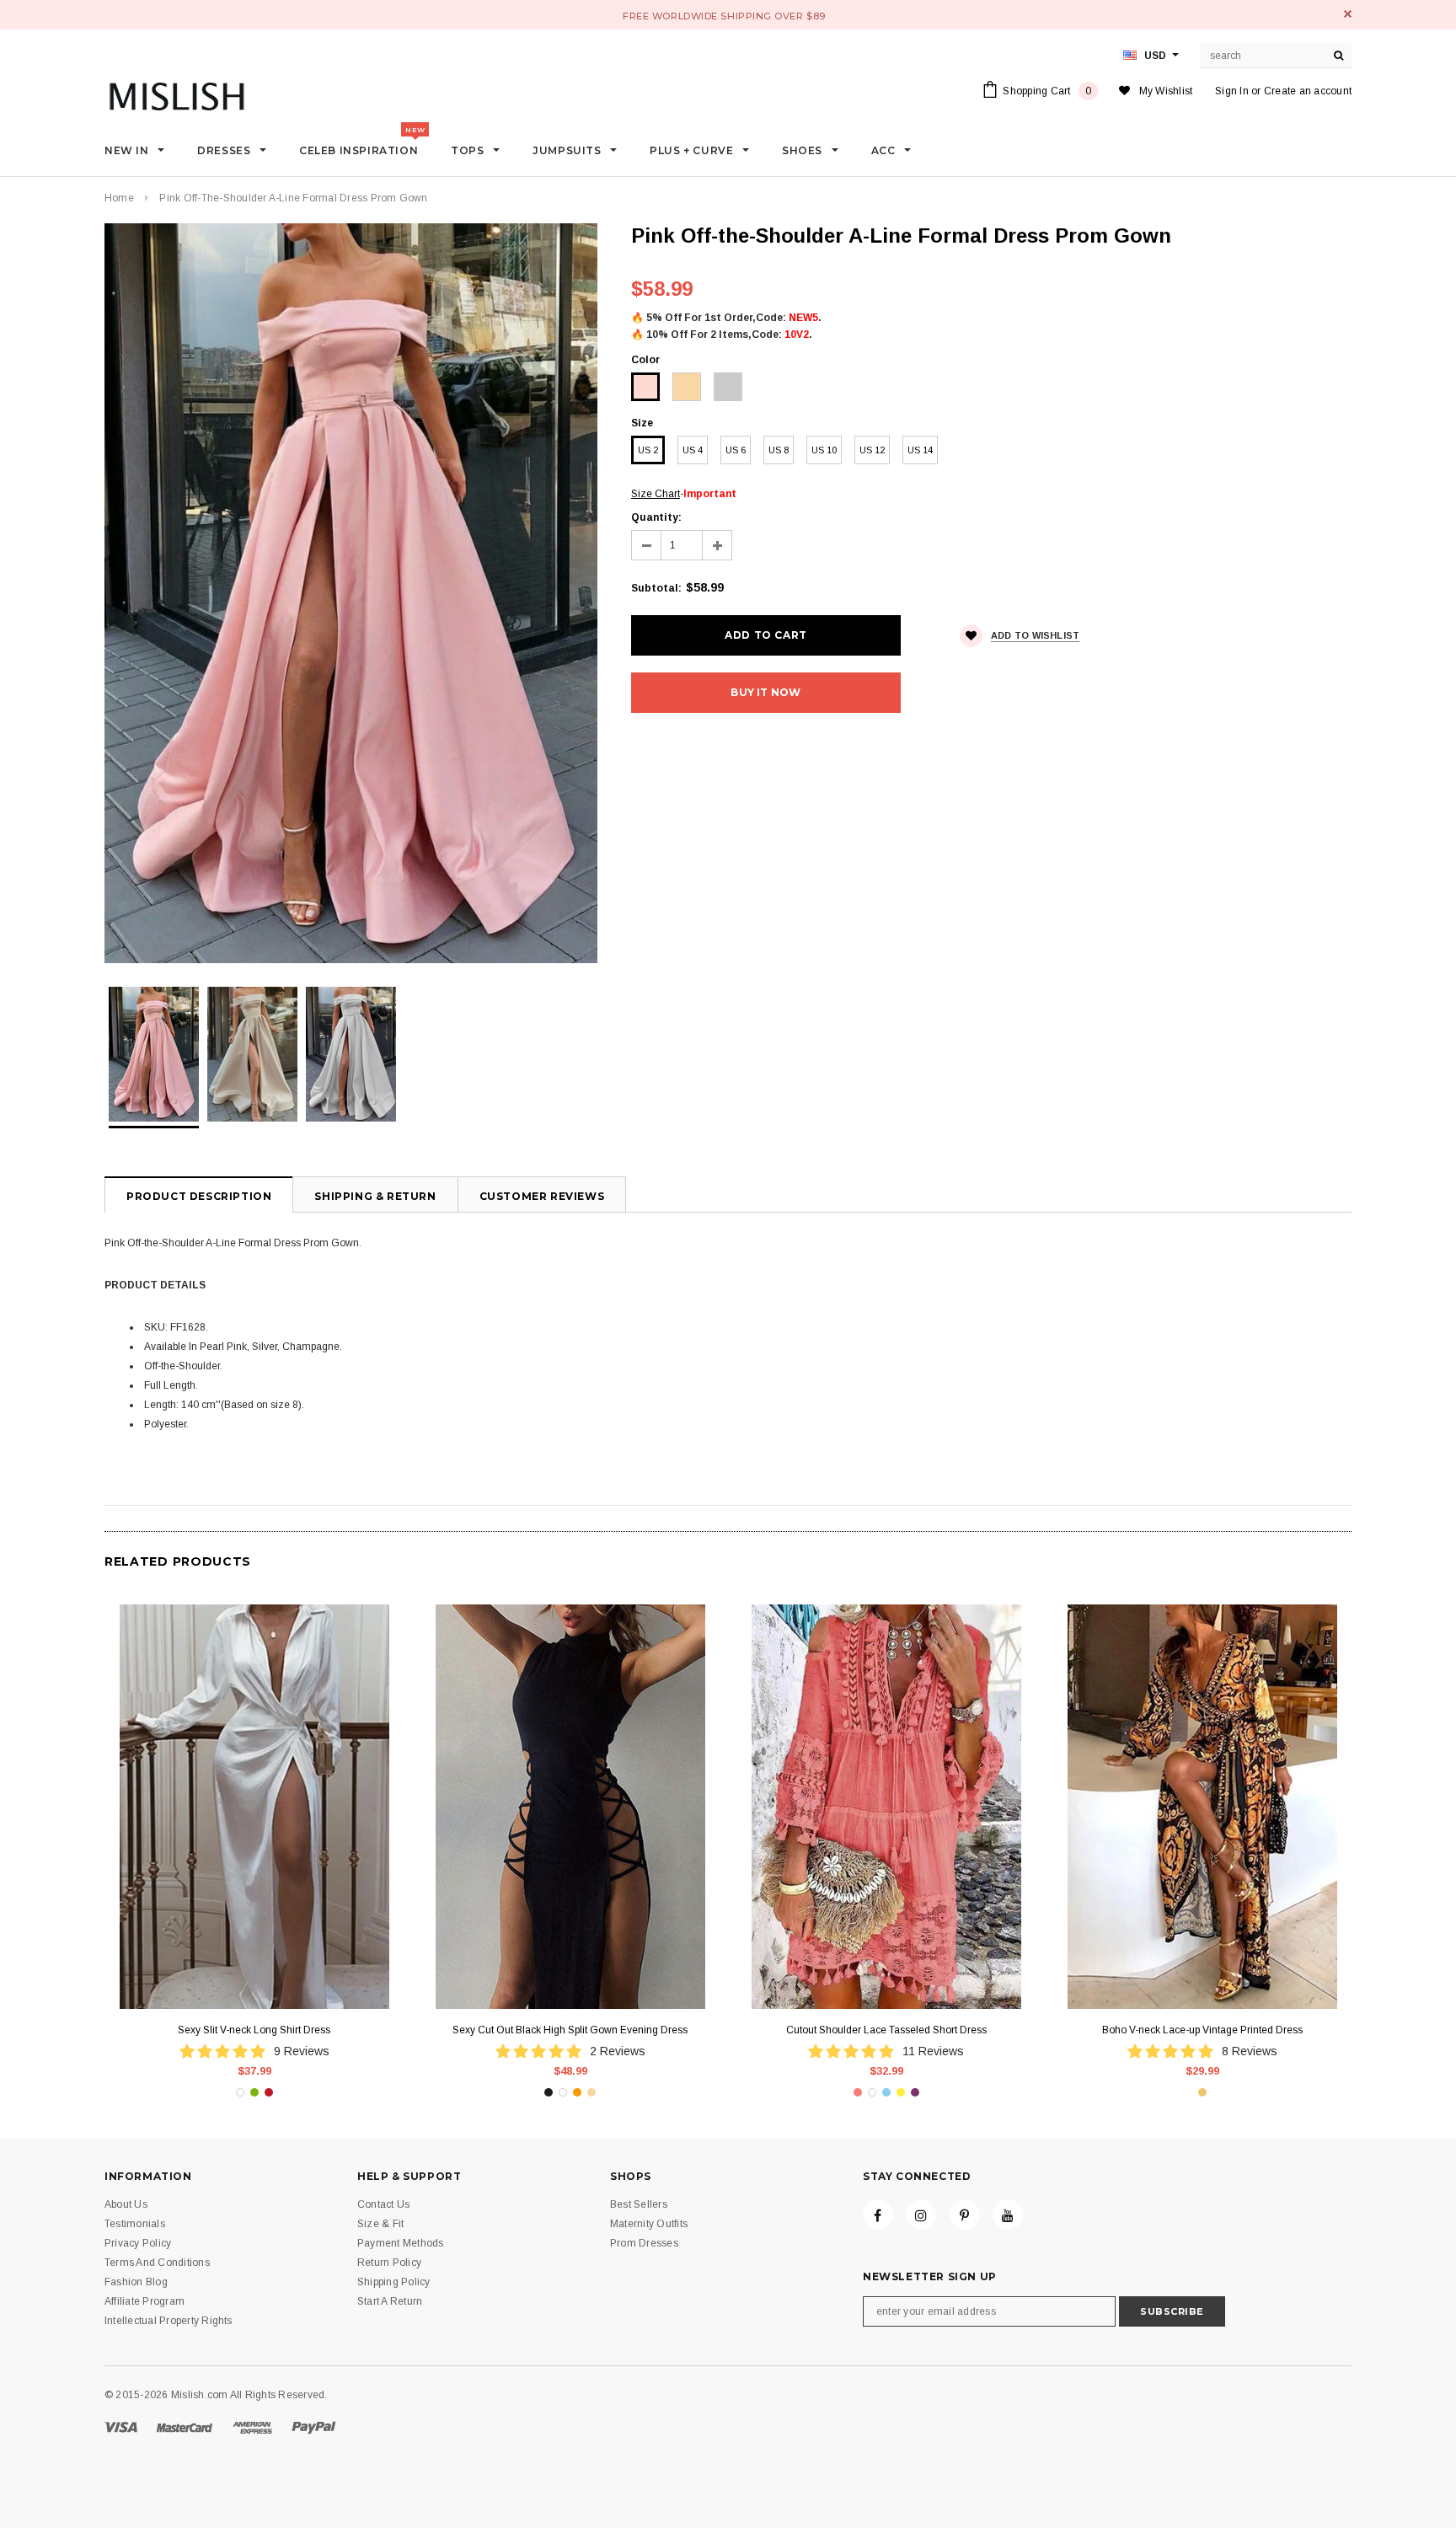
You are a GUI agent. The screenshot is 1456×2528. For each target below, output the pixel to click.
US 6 (736, 450)
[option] (351, 593)
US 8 (779, 450)
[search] (1339, 56)
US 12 (872, 450)
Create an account (1308, 91)
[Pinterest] (965, 2215)
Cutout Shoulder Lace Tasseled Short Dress (886, 2030)
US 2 (648, 450)
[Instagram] (921, 2215)
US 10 (824, 450)
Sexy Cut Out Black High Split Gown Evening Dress (570, 2030)
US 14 (920, 450)
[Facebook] (878, 2215)
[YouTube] (1008, 2215)
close (1348, 14)
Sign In (1232, 91)
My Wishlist (1166, 91)
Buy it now (765, 692)
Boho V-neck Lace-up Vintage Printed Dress (1202, 2030)
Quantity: (656, 517)
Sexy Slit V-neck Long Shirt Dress (254, 2030)
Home (119, 198)
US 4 (693, 450)
